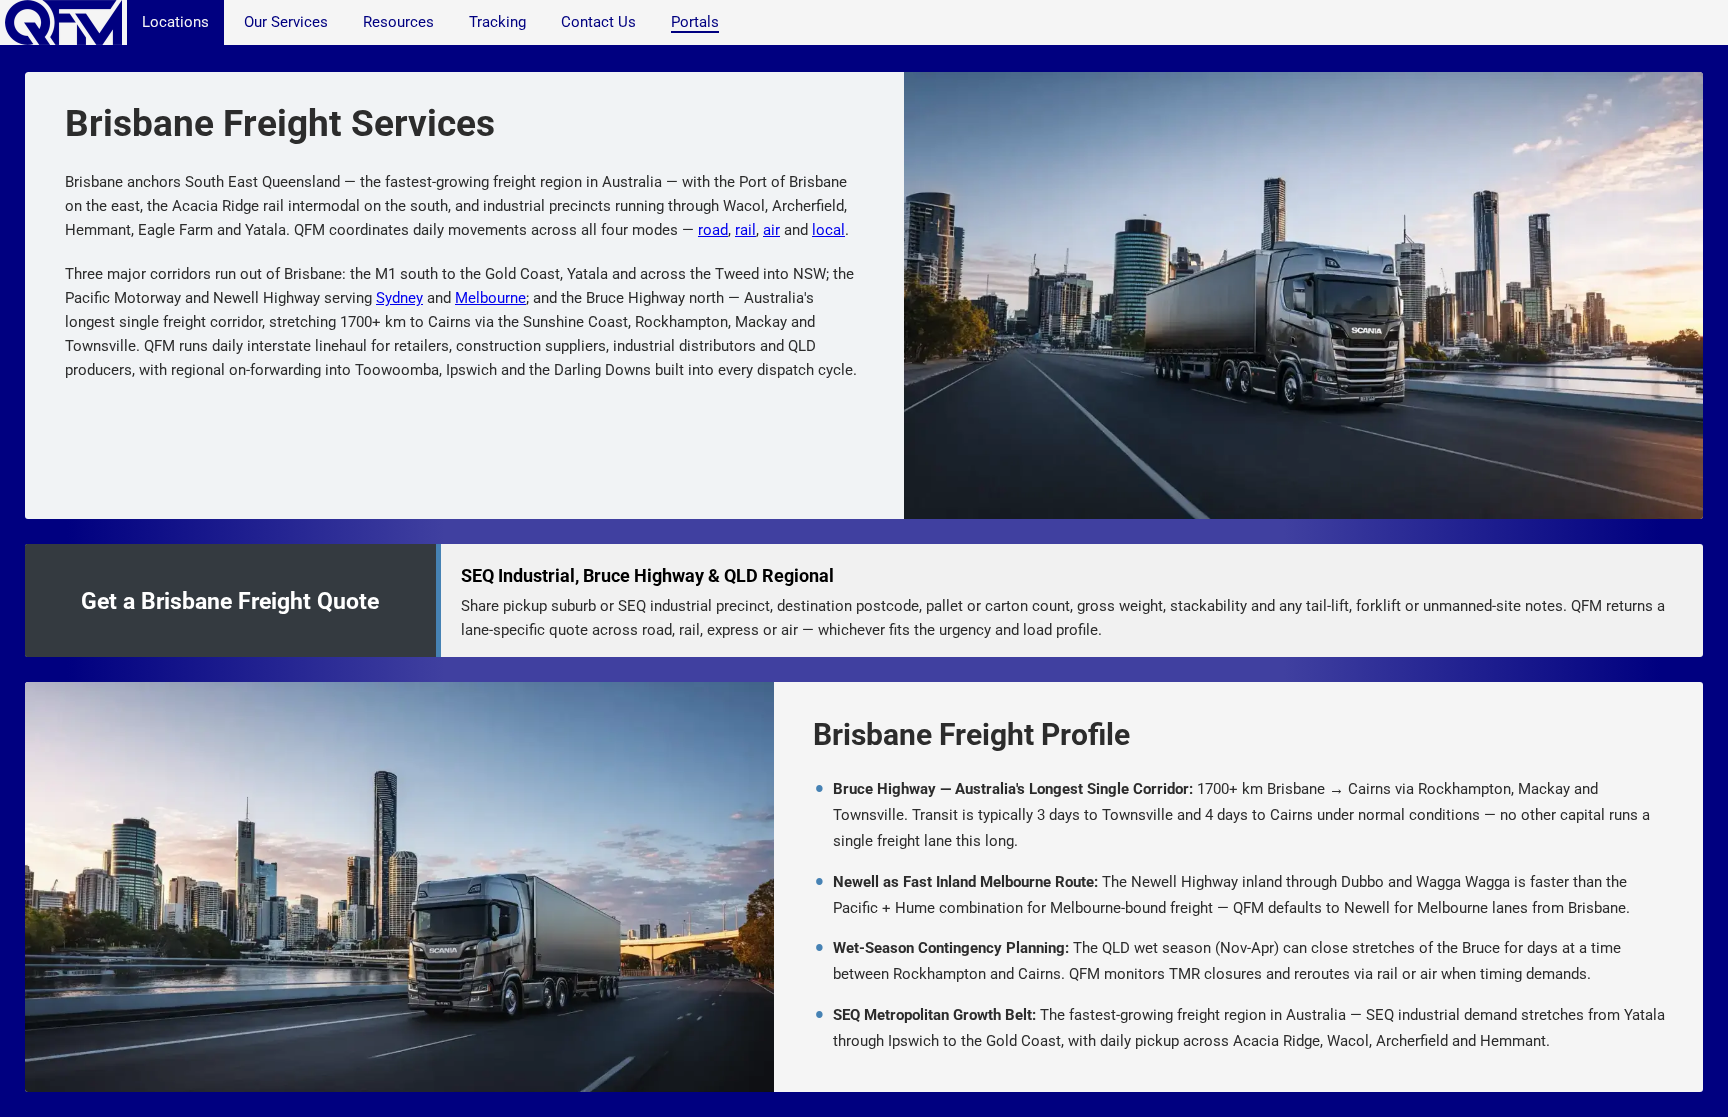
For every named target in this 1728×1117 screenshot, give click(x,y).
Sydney (399, 298)
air (771, 230)
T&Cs (1008, 1105)
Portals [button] (695, 22)
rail (745, 230)
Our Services (286, 22)
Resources (398, 22)
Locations (175, 22)
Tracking (497, 22)
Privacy (965, 1105)
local (828, 230)
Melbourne (490, 298)
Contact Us (598, 22)
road (713, 230)
